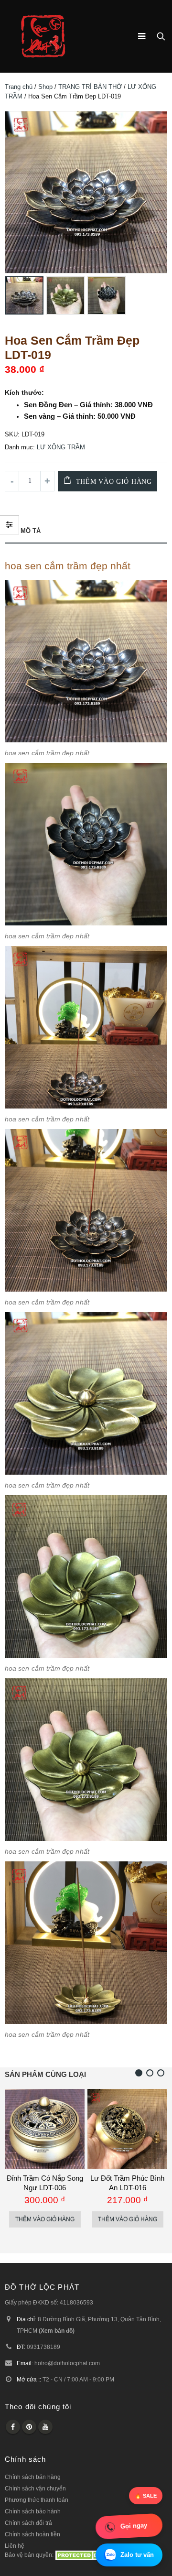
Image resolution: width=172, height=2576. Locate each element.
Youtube (45, 2436)
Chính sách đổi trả (28, 2532)
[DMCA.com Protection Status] (85, 2564)
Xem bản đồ (57, 2340)
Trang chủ (19, 87)
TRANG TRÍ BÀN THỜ (90, 87)
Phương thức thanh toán (37, 2509)
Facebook (13, 2436)
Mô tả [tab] (31, 531)
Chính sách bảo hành (33, 2521)
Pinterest (29, 2436)
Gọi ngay (134, 2526)
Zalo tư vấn (137, 2555)
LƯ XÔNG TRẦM (61, 447)
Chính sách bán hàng (33, 2486)
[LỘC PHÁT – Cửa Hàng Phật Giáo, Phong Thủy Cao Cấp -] (43, 36)
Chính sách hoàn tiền (32, 2544)
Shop (45, 87)
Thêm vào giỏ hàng (114, 482)
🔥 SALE (146, 2496)
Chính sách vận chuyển (35, 2498)
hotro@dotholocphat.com (67, 2373)
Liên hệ (15, 2555)
